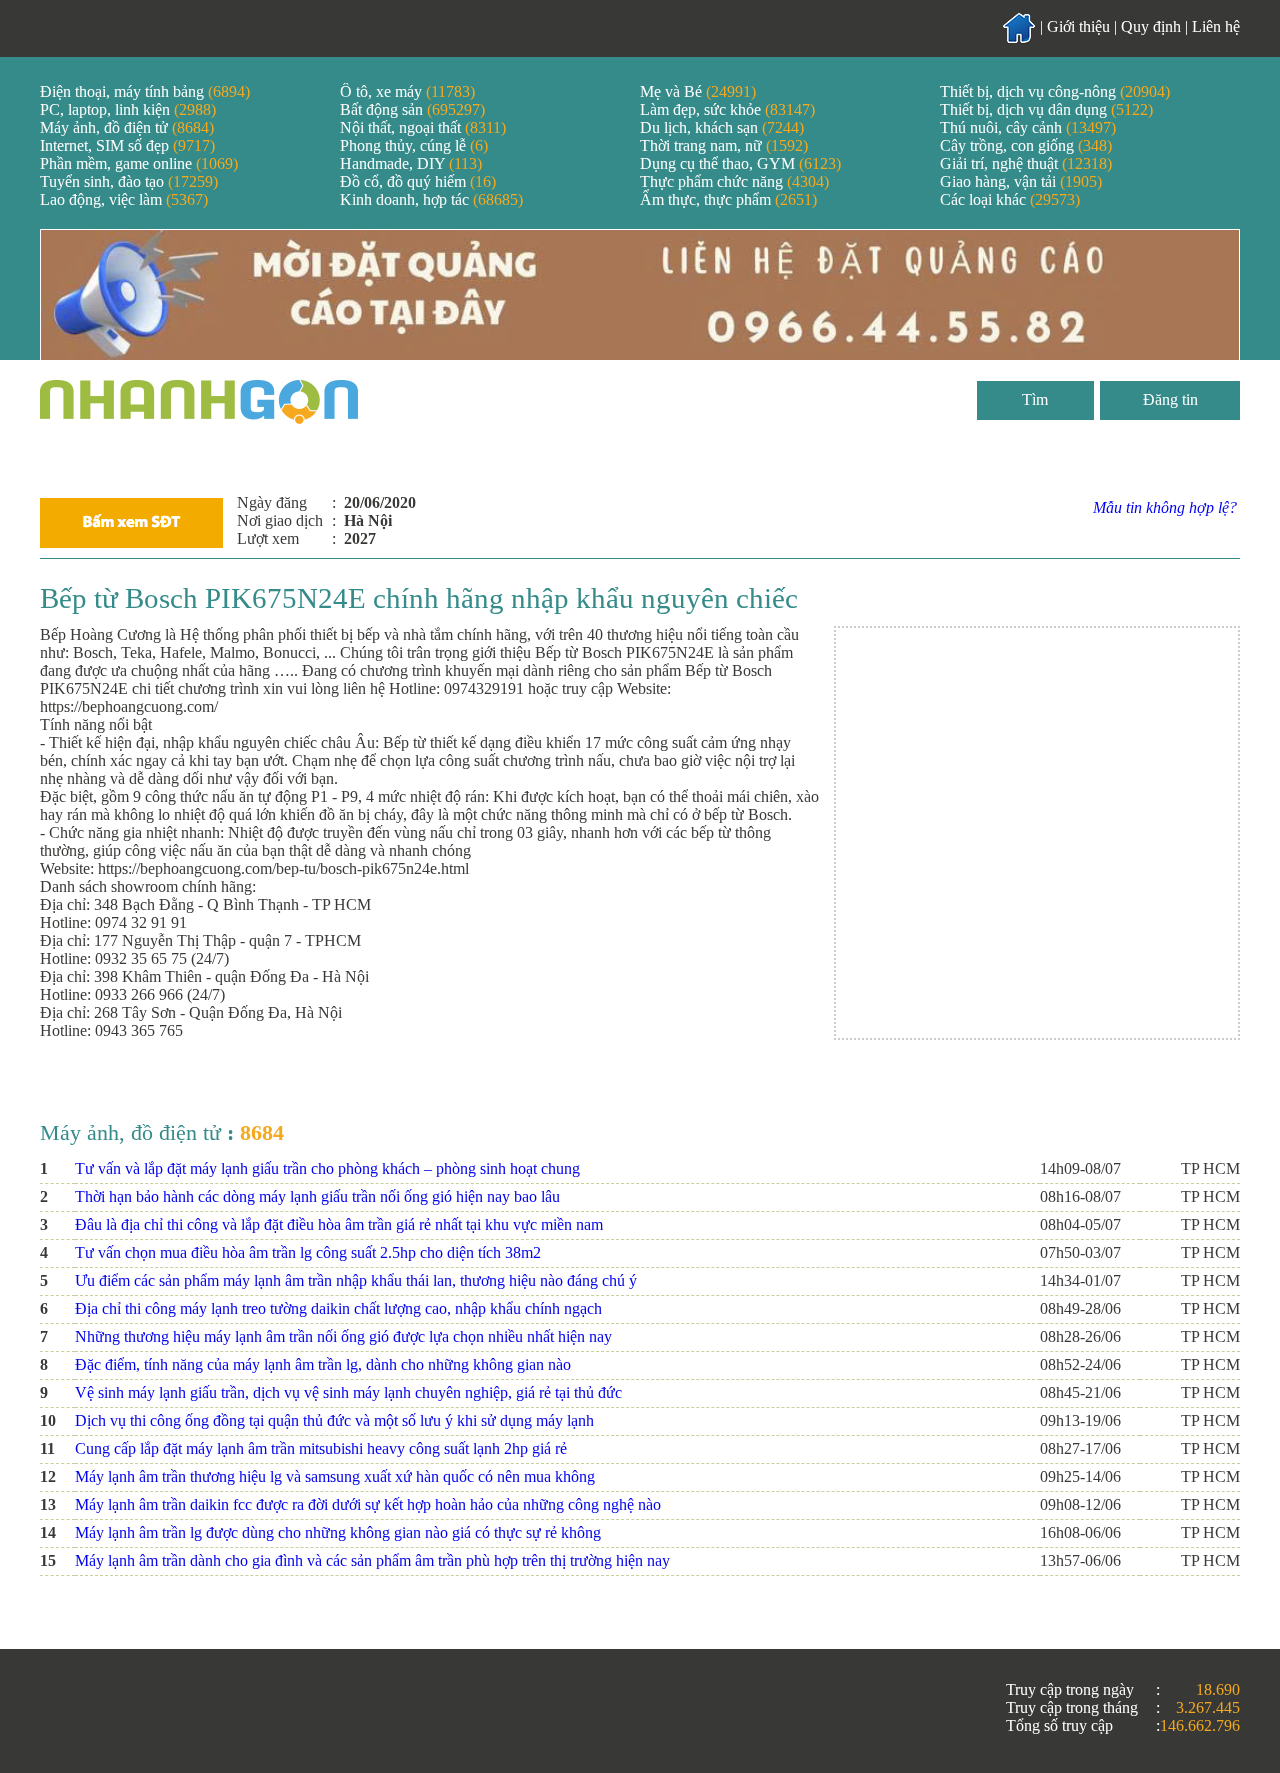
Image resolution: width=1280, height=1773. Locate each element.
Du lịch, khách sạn (722, 127)
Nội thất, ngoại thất (423, 127)
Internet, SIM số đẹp (127, 145)
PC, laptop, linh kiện (128, 109)
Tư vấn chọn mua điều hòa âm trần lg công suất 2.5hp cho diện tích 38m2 (308, 1252)
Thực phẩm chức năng (734, 181)
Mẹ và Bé (698, 91)
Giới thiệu (1078, 26)
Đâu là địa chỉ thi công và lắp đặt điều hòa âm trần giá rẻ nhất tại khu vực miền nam (339, 1224)
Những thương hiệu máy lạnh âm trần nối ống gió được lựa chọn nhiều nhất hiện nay (343, 1336)
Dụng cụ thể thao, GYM (740, 163)
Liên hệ (1216, 26)
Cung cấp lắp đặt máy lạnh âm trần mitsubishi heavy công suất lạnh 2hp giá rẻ (321, 1448)
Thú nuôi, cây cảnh (1028, 127)
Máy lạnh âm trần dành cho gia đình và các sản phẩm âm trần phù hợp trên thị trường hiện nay (372, 1560)
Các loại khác (1010, 199)
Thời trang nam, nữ (724, 145)
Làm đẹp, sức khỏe (727, 109)
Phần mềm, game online (139, 163)
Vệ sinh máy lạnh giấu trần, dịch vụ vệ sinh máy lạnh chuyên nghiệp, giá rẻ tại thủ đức (348, 1392)
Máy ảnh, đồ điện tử (127, 127)
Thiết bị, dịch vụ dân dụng (1046, 109)
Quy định (1151, 26)
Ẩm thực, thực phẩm (728, 199)
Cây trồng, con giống (1026, 145)
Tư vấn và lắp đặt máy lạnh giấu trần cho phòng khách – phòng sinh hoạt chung (327, 1168)
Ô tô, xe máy (407, 91)
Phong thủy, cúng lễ (414, 145)
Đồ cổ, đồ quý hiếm (418, 181)
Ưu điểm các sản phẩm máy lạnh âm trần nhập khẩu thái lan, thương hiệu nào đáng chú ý (356, 1280)
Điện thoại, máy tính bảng (145, 91)
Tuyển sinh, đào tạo (129, 181)
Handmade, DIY (411, 163)
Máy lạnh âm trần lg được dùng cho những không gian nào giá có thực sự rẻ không (338, 1532)
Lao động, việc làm (124, 199)
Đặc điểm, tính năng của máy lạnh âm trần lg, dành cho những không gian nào (323, 1364)
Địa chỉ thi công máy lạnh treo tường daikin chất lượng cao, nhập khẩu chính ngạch (338, 1308)
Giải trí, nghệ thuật (1026, 163)
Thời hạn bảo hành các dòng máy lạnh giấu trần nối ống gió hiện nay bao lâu (317, 1196)
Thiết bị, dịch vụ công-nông (1055, 91)
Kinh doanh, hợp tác (431, 199)
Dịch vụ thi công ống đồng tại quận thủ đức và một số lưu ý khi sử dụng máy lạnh (334, 1420)
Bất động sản (412, 109)
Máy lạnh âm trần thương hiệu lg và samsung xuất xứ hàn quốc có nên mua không (335, 1476)
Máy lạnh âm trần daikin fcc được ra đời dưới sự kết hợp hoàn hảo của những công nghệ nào (368, 1504)
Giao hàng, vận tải (1021, 181)
